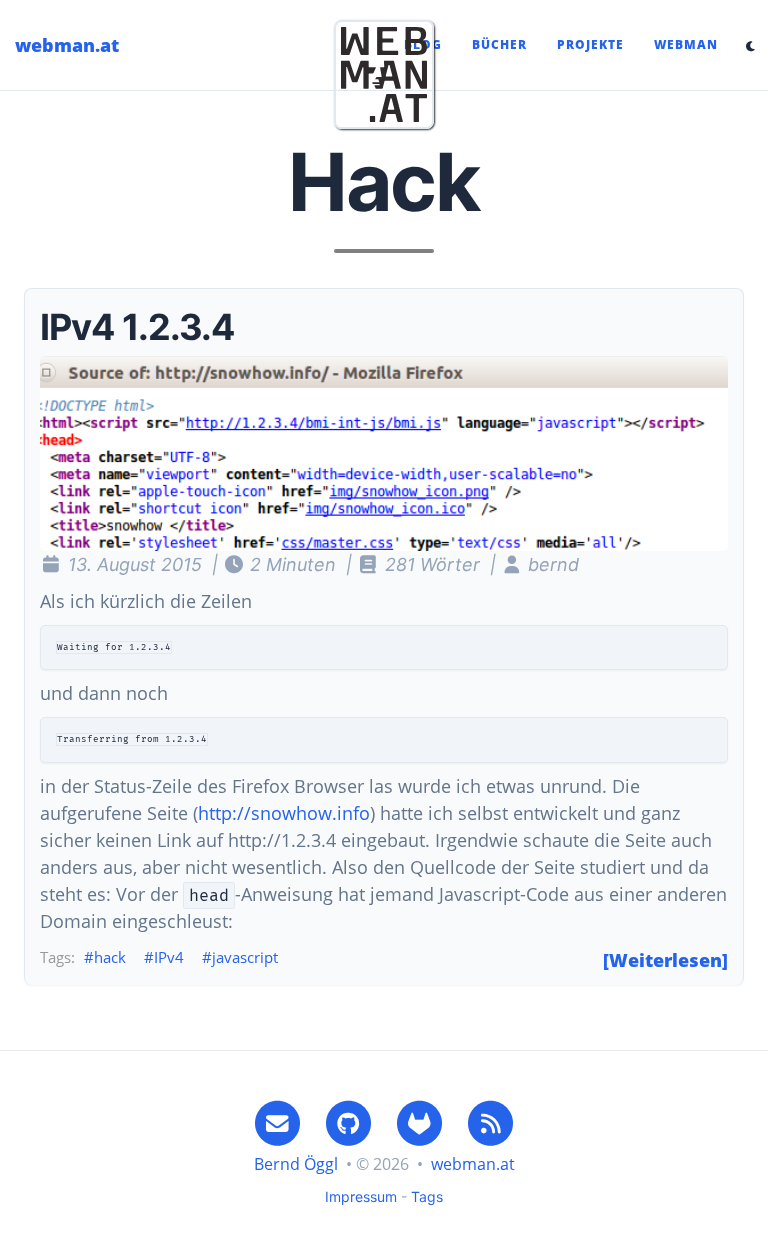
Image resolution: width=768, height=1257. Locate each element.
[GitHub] (348, 1122)
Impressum (361, 1196)
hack (110, 957)
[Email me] (277, 1122)
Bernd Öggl (296, 1164)
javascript (245, 957)
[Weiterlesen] (665, 960)
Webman (686, 44)
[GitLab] (420, 1122)
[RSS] (491, 1122)
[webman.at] (384, 74)
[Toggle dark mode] (750, 45)
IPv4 (169, 957)
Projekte (590, 44)
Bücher (499, 44)
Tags (427, 1196)
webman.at (67, 45)
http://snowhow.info (284, 813)
